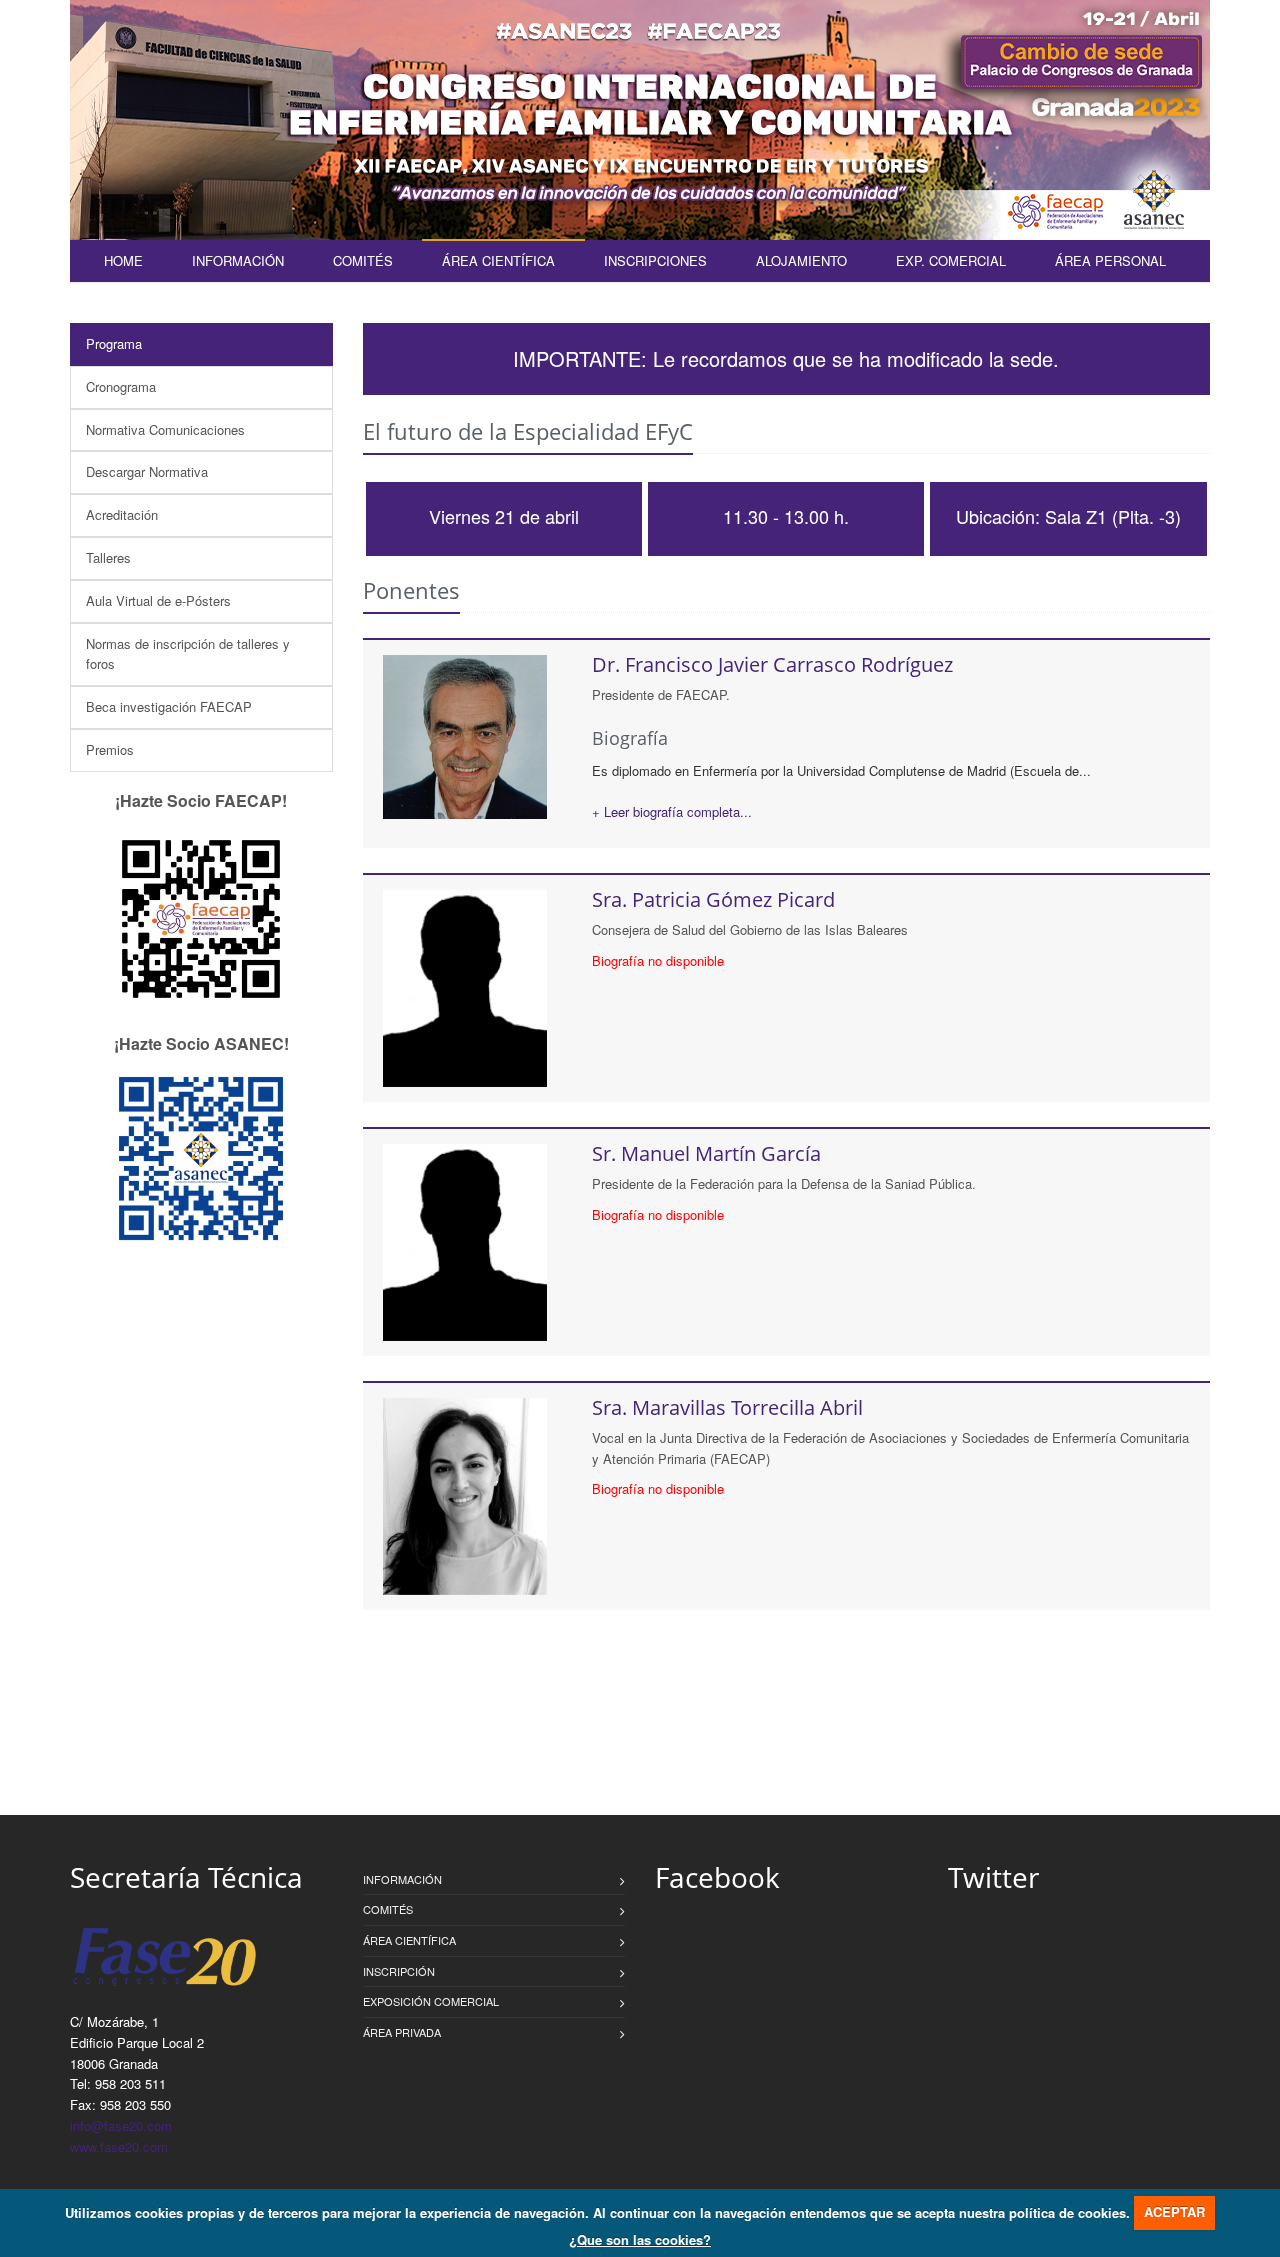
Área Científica (498, 260)
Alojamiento (801, 260)
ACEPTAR (1174, 2211)
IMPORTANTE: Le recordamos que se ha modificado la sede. (786, 358)
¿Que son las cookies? (640, 2239)
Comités (363, 260)
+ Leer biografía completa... (672, 811)
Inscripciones (655, 260)
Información (238, 260)
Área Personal (1110, 260)
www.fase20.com (119, 2146)
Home (123, 260)
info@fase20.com (121, 2125)
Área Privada (402, 2032)
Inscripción (399, 1971)
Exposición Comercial (431, 2001)
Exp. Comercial (951, 260)
